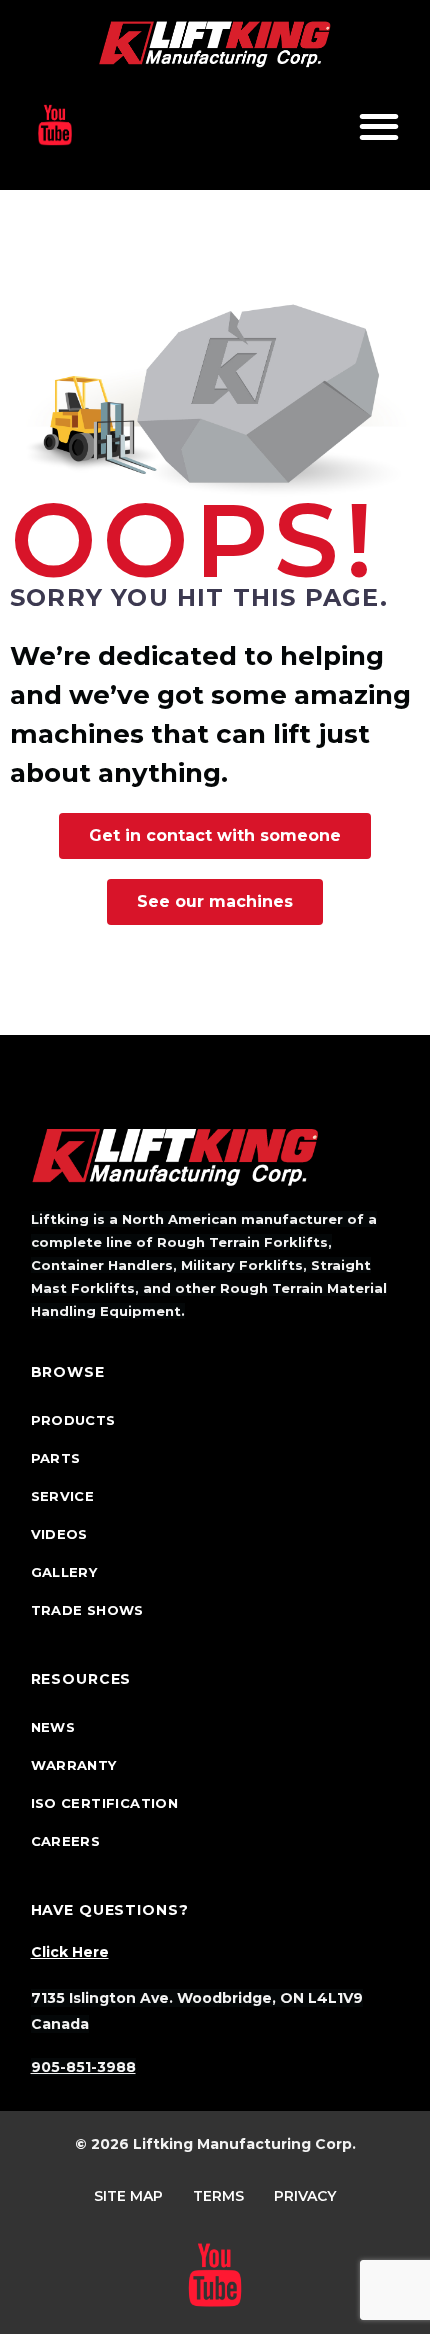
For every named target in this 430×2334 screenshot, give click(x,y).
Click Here (70, 1952)
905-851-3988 (83, 2067)
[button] (378, 125)
